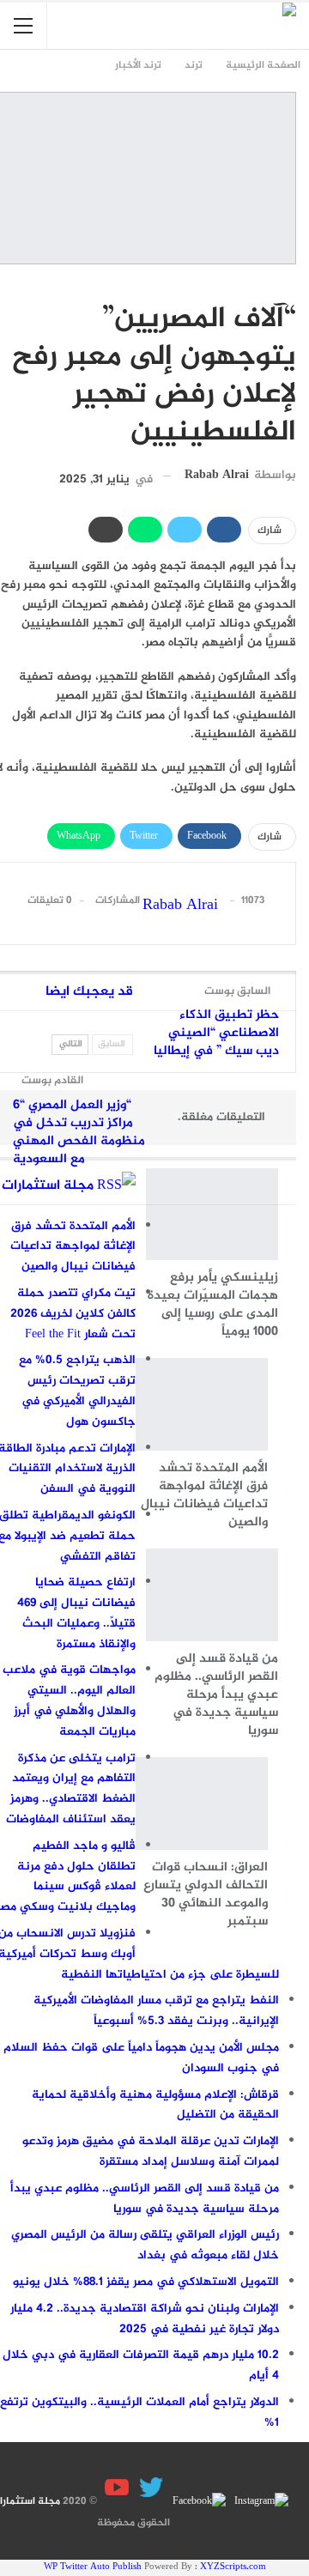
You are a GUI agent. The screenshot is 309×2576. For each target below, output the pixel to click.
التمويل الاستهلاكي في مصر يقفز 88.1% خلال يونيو (146, 2282)
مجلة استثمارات (48, 1186)
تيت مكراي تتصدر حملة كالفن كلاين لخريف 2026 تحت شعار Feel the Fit (73, 1314)
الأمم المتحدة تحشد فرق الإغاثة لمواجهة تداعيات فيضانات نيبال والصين (73, 1247)
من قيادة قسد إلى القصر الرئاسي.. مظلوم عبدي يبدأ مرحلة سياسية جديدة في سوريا (145, 2199)
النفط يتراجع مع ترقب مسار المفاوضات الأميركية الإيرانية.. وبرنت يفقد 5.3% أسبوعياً (156, 2011)
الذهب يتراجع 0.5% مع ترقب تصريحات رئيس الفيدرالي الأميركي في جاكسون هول (77, 1391)
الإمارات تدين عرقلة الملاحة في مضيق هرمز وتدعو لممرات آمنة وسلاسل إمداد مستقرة (151, 2152)
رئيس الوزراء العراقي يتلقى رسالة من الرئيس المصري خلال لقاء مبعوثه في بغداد (145, 2245)
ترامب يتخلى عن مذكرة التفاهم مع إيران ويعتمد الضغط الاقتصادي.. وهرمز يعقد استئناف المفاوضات (71, 1789)
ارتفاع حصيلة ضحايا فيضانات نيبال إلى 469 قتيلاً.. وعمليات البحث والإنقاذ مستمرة (76, 1613)
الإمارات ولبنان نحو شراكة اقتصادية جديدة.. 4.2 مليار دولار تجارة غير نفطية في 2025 (145, 2319)
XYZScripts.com (233, 2567)
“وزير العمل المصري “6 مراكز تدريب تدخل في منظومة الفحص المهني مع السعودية (79, 1132)
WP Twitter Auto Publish (93, 2567)
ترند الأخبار (290, 283)
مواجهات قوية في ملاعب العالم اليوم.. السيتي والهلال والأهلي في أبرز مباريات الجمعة (69, 1700)
